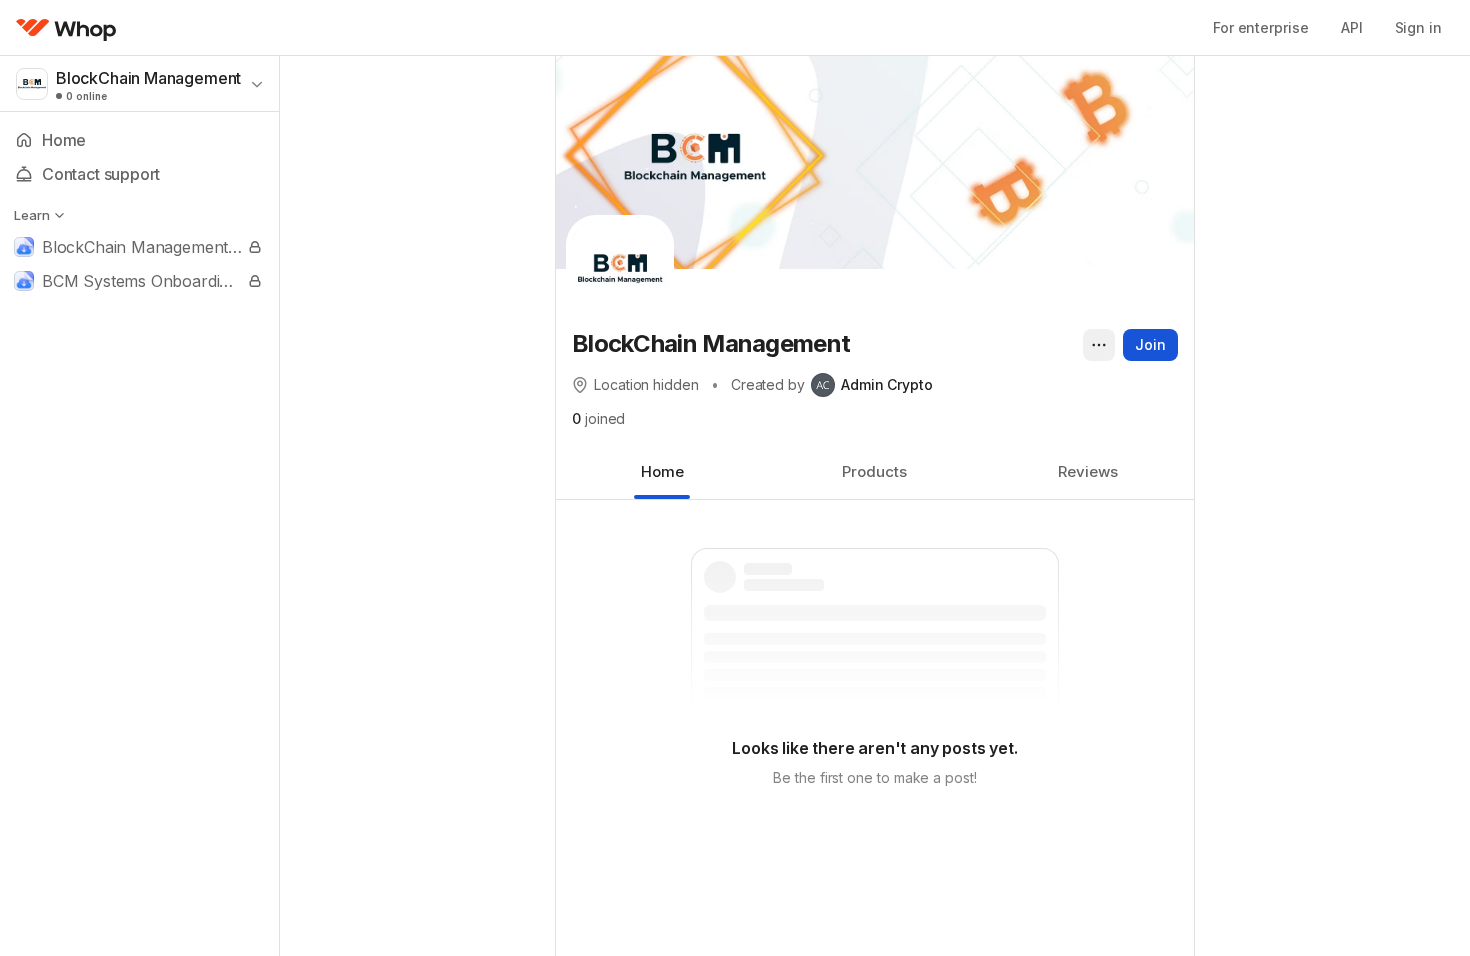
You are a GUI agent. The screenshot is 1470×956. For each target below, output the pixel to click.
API (1352, 27)
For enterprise (1261, 27)
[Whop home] (66, 28)
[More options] (1099, 345)
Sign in (1418, 27)
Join (1150, 344)
